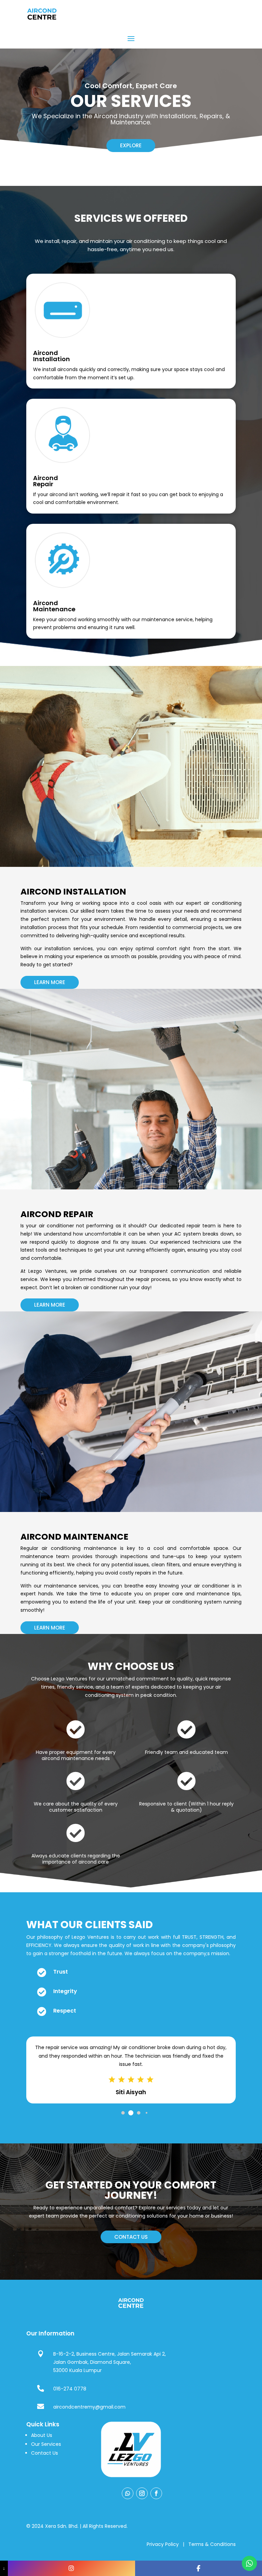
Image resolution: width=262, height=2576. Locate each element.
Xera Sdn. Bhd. (62, 2526)
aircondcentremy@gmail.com (89, 2407)
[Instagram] (71, 2568)
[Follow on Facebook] (156, 2493)
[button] (115, 2113)
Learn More (50, 982)
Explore (131, 145)
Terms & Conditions (212, 2544)
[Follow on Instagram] (142, 2493)
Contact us (131, 2237)
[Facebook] (199, 2568)
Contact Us (45, 2453)
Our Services (46, 2444)
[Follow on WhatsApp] (128, 2493)
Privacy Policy (163, 2544)
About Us (42, 2435)
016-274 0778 (70, 2389)
